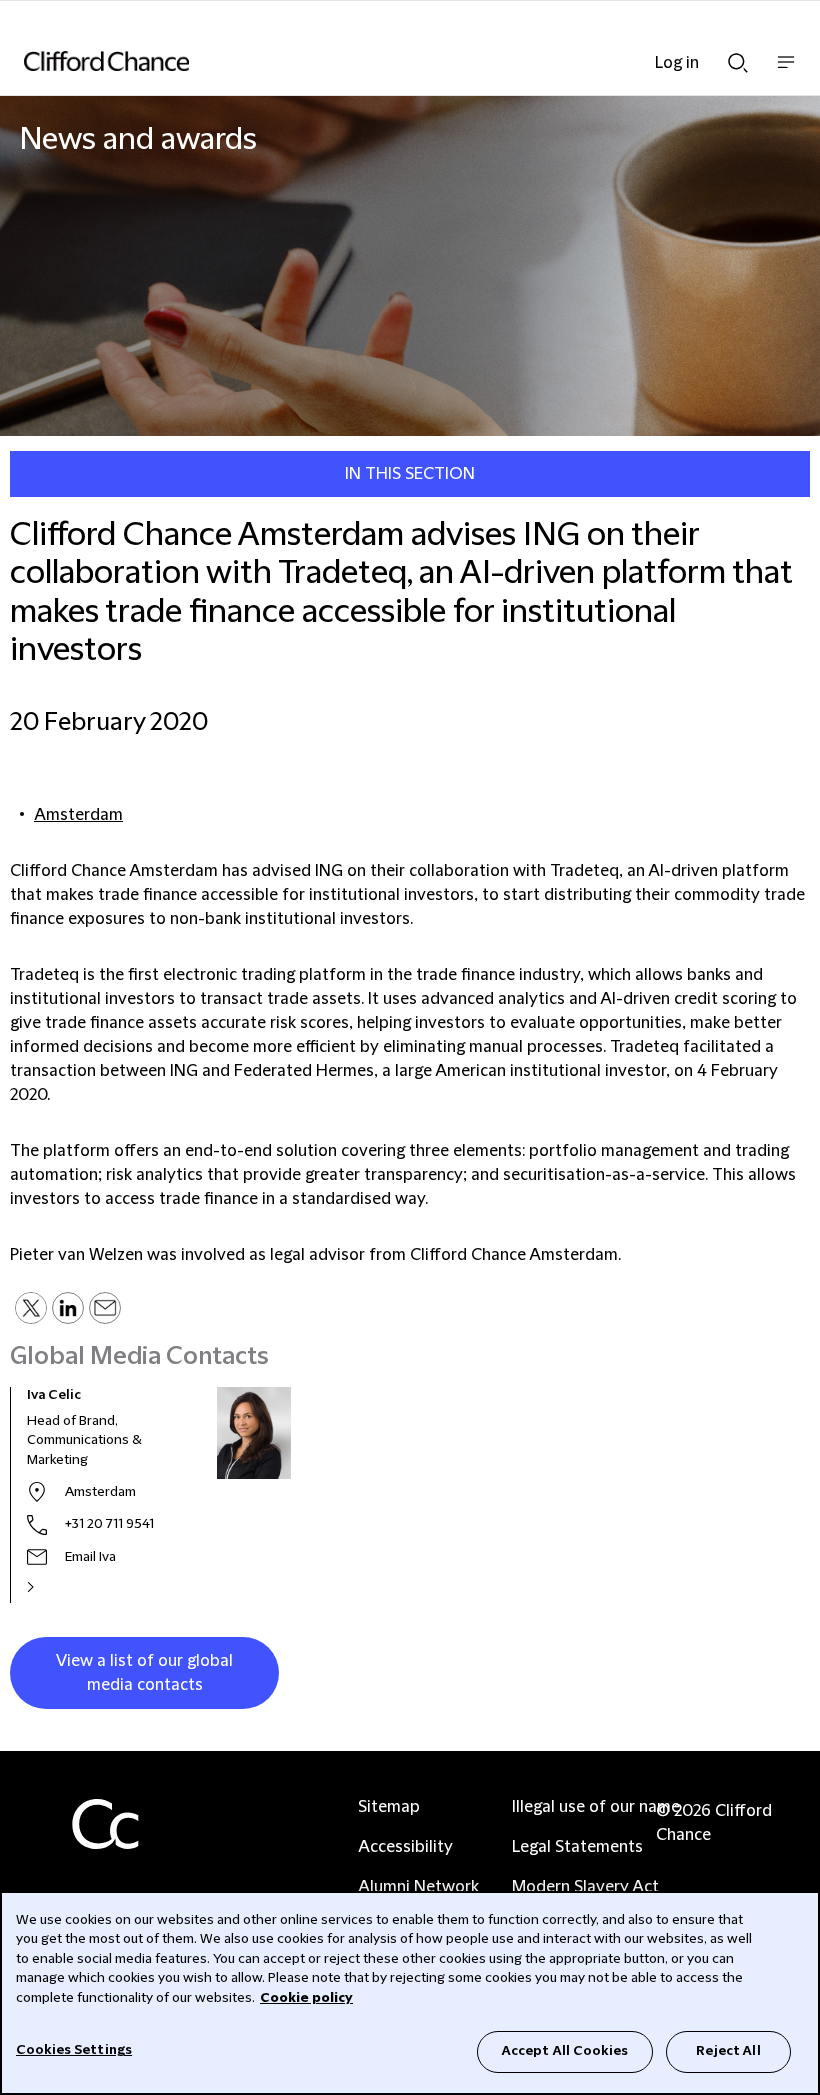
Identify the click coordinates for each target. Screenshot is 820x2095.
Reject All (728, 2051)
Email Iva (90, 1557)
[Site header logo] (380, 61)
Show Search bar (738, 57)
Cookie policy (306, 1998)
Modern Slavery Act (585, 1887)
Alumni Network (418, 1887)
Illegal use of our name (596, 1807)
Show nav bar (786, 72)
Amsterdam (78, 815)
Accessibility (405, 1847)
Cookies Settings (74, 2050)
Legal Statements (577, 1847)
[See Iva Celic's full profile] (52, 1587)
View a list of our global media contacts (144, 1673)
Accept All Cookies (565, 2051)
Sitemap (389, 1807)
